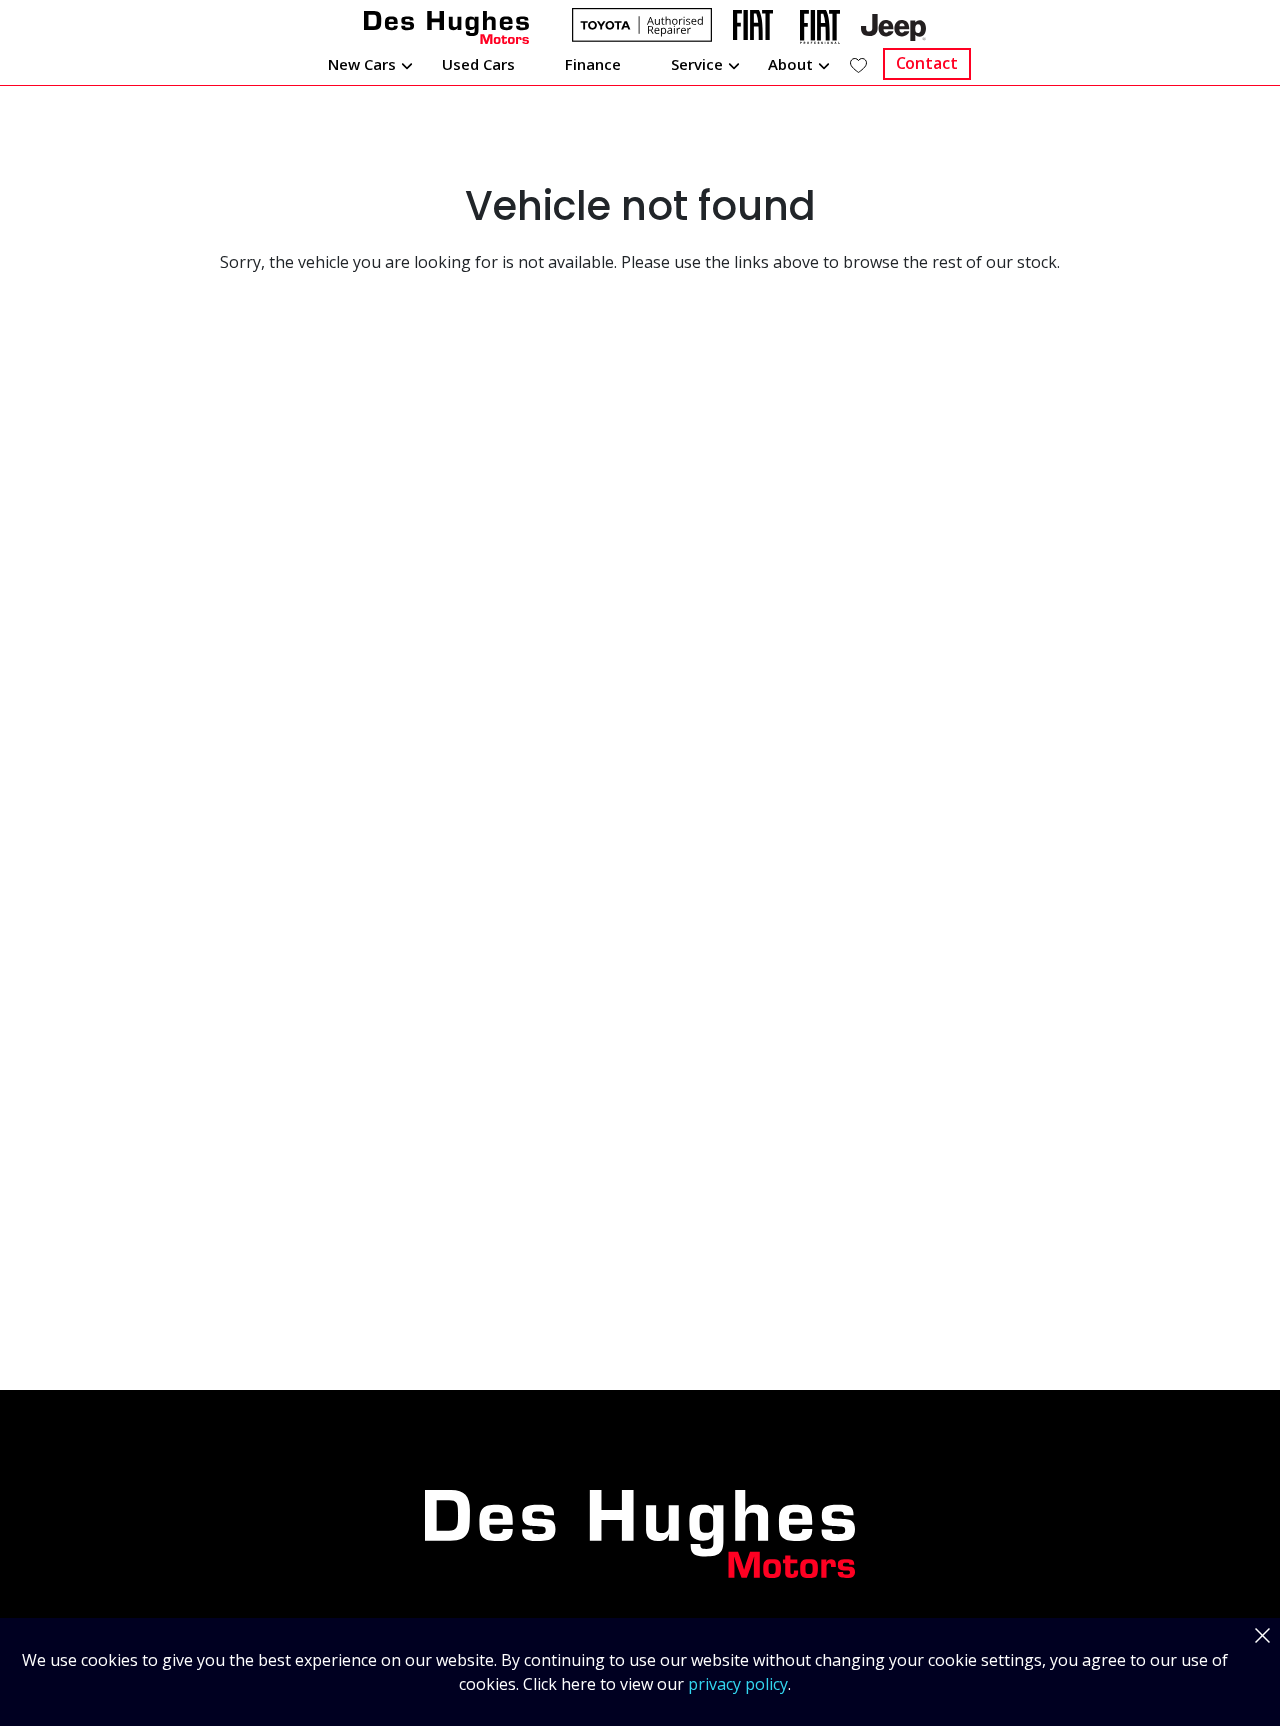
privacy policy (738, 1684)
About (790, 64)
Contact (927, 63)
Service (697, 64)
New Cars (362, 64)
